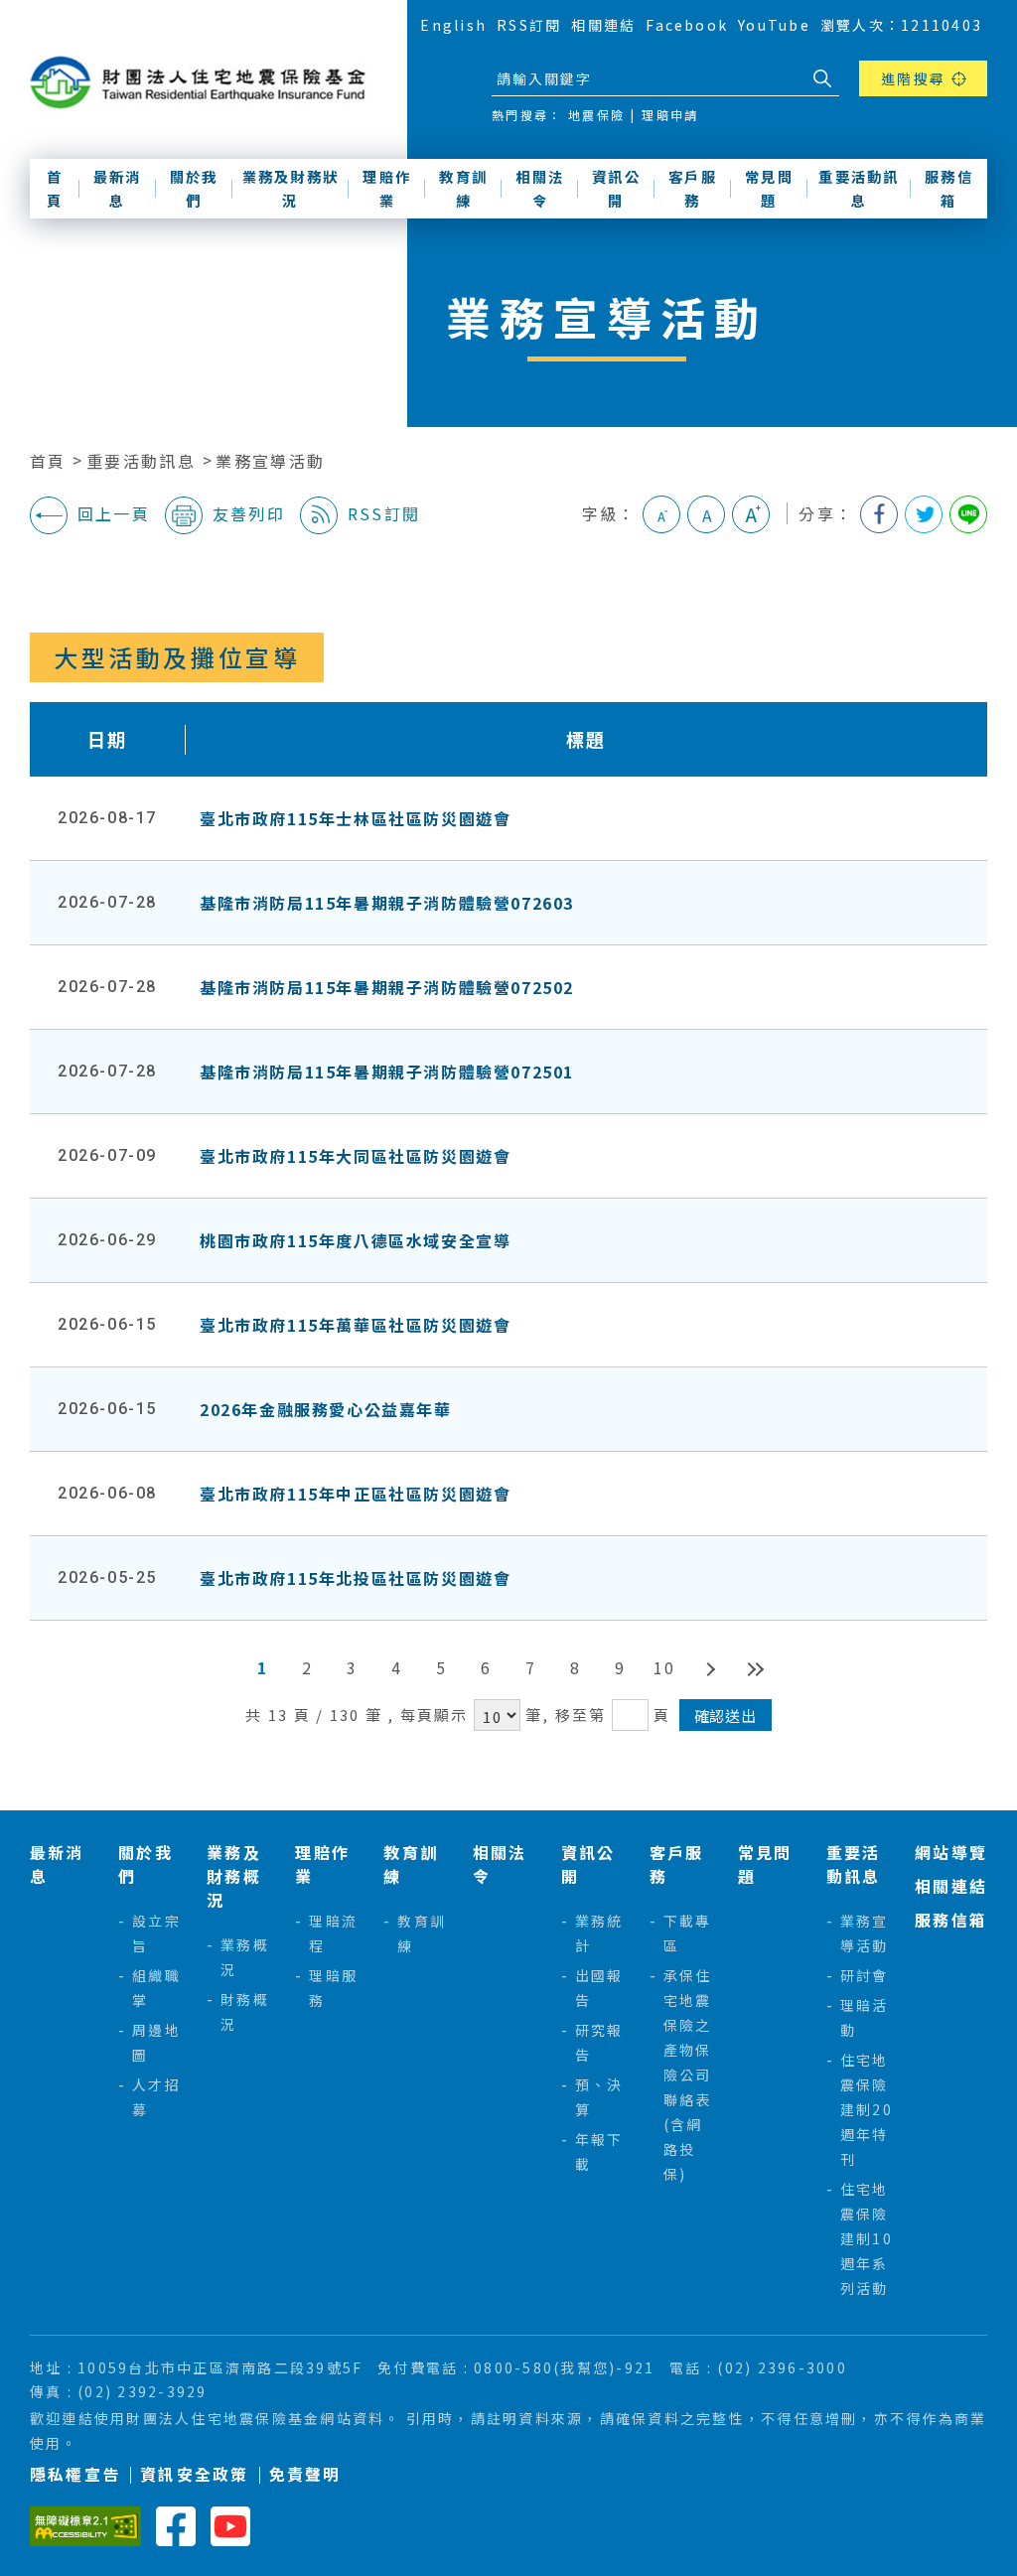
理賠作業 (387, 188)
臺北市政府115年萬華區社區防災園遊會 (355, 1325)
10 (664, 1667)
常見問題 (769, 188)
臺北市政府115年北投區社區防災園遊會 (355, 1578)
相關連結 (603, 25)
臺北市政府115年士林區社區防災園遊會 (355, 818)
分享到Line (968, 514)
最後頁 (754, 1668)
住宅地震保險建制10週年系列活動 (867, 2238)
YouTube (774, 25)
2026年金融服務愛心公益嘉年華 (326, 1409)
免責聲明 (305, 2474)
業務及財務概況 (234, 1876)
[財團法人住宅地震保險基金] (204, 83)
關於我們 (194, 188)
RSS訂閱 (529, 25)
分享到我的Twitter (924, 514)
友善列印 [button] (249, 513)
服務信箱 (949, 188)
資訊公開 (616, 188)
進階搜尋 (913, 78)
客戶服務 (693, 188)
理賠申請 (670, 115)
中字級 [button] (706, 514)
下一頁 (710, 1668)
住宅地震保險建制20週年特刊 (867, 2109)
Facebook (687, 25)
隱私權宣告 (75, 2474)
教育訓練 (463, 188)
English (453, 25)
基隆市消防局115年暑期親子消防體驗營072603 (387, 903)
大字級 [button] (751, 514)
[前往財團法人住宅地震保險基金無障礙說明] (85, 2524)
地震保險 (596, 115)
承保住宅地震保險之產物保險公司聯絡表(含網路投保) (688, 2075)
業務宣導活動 (270, 461)
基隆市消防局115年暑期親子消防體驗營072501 (387, 1072)
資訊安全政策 (194, 2474)
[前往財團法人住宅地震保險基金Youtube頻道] (230, 2524)
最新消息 (118, 188)
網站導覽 (378, 25)
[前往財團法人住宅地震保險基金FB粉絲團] (176, 2524)
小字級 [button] (661, 514)
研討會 (865, 1975)
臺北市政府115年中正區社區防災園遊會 (355, 1494)
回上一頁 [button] (114, 513)
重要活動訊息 (859, 188)
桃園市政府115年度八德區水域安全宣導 (355, 1240)
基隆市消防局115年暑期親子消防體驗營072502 (387, 987)
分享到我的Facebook (879, 514)
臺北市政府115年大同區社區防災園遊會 (355, 1156)
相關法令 (540, 188)
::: (329, 23)
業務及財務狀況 (291, 188)
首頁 (55, 188)
